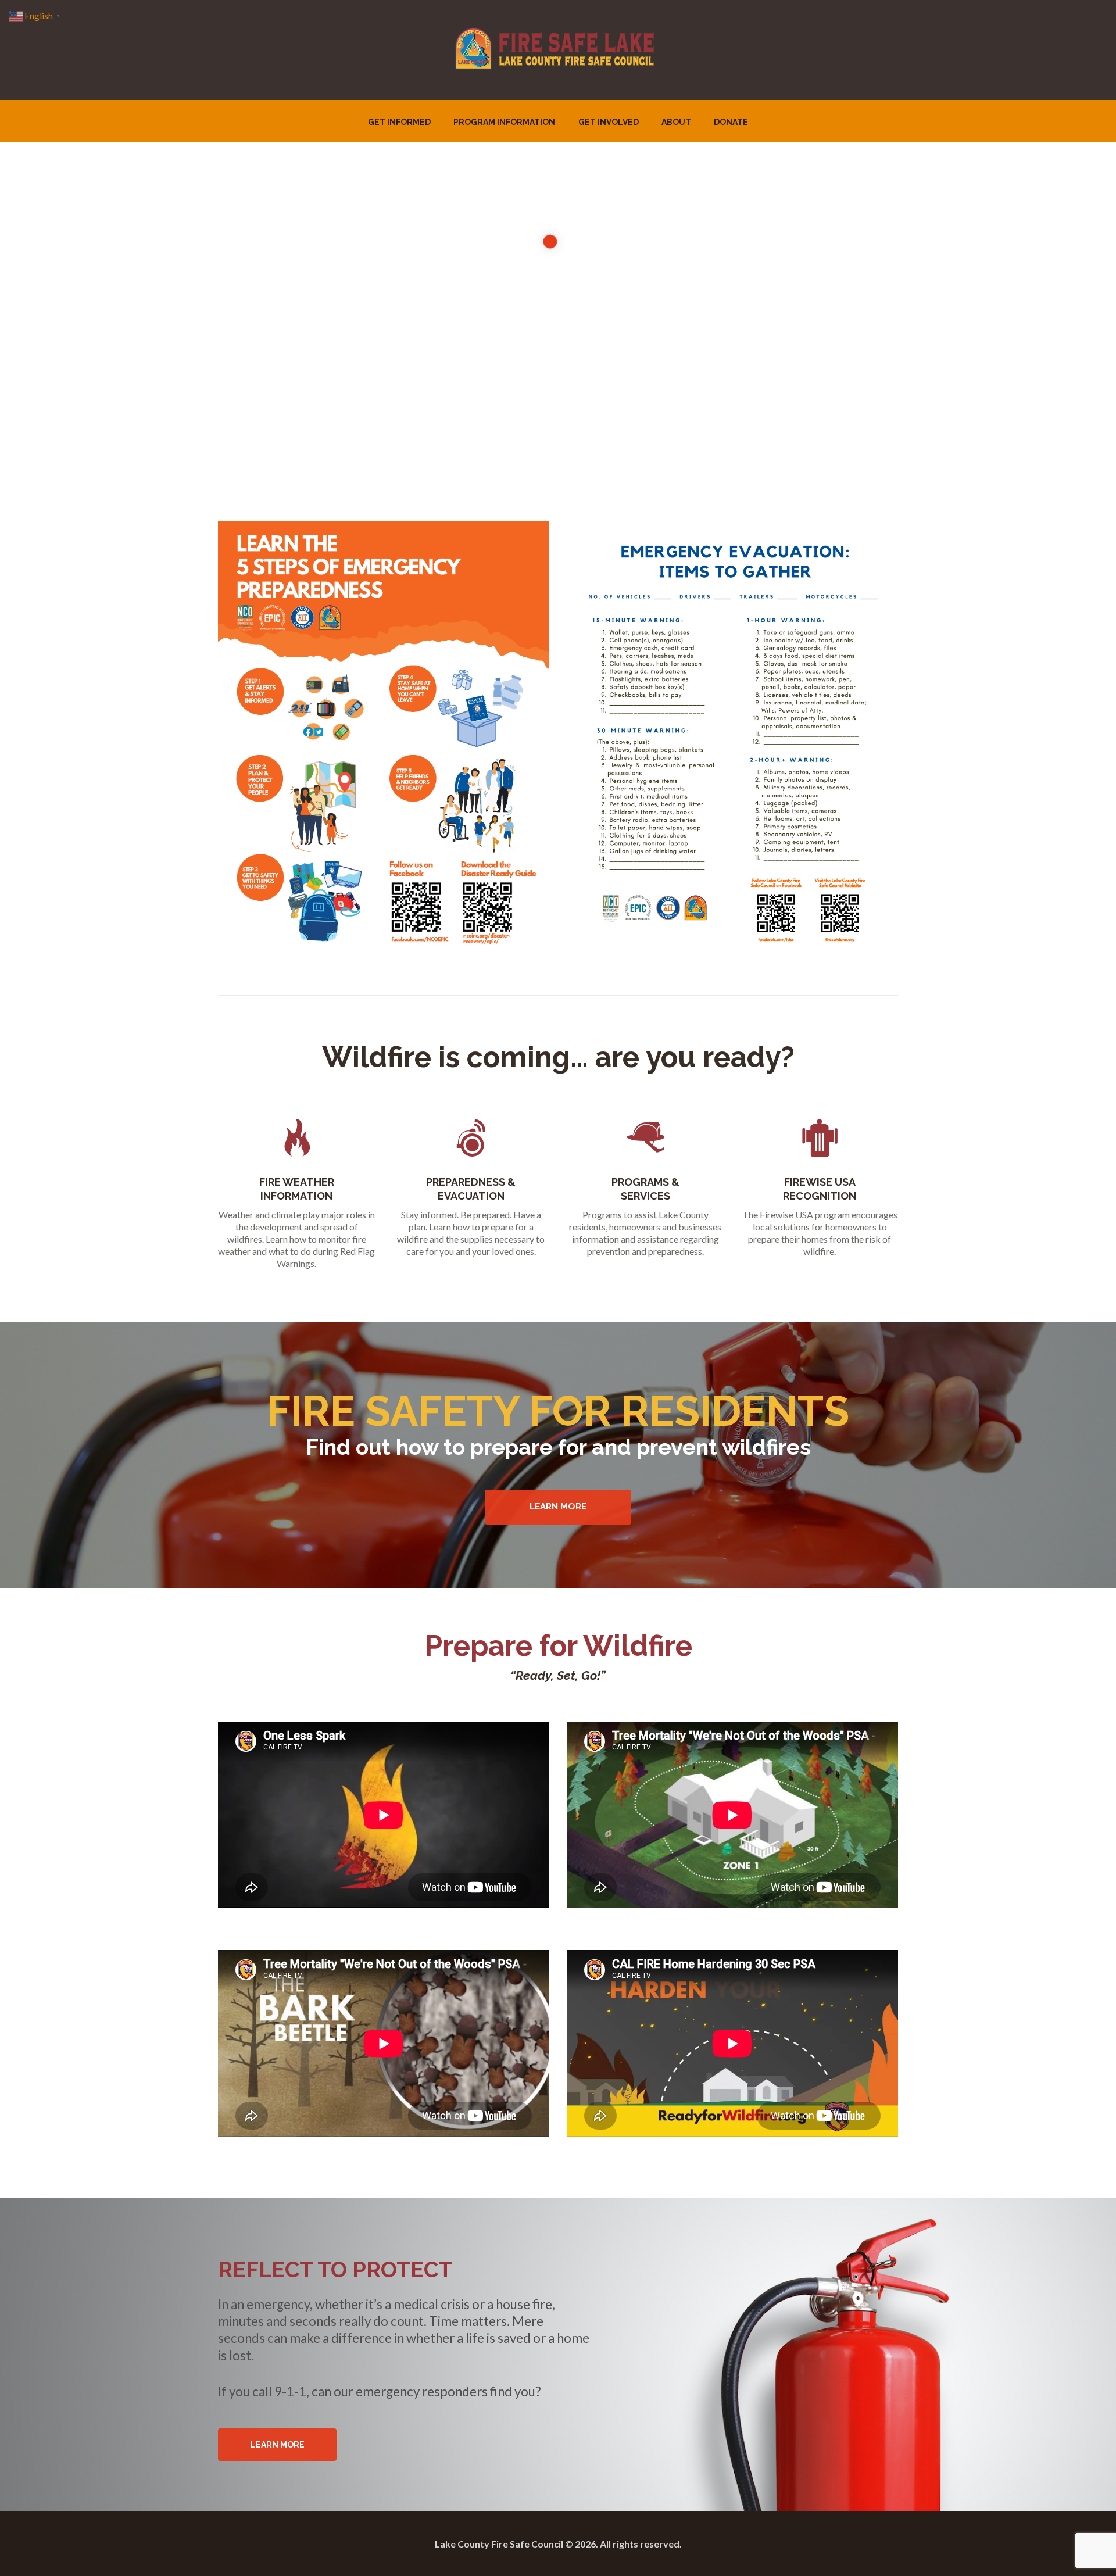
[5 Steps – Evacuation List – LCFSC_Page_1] (384, 736)
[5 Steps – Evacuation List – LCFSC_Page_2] (732, 736)
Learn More (558, 1507)
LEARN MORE (278, 2445)
